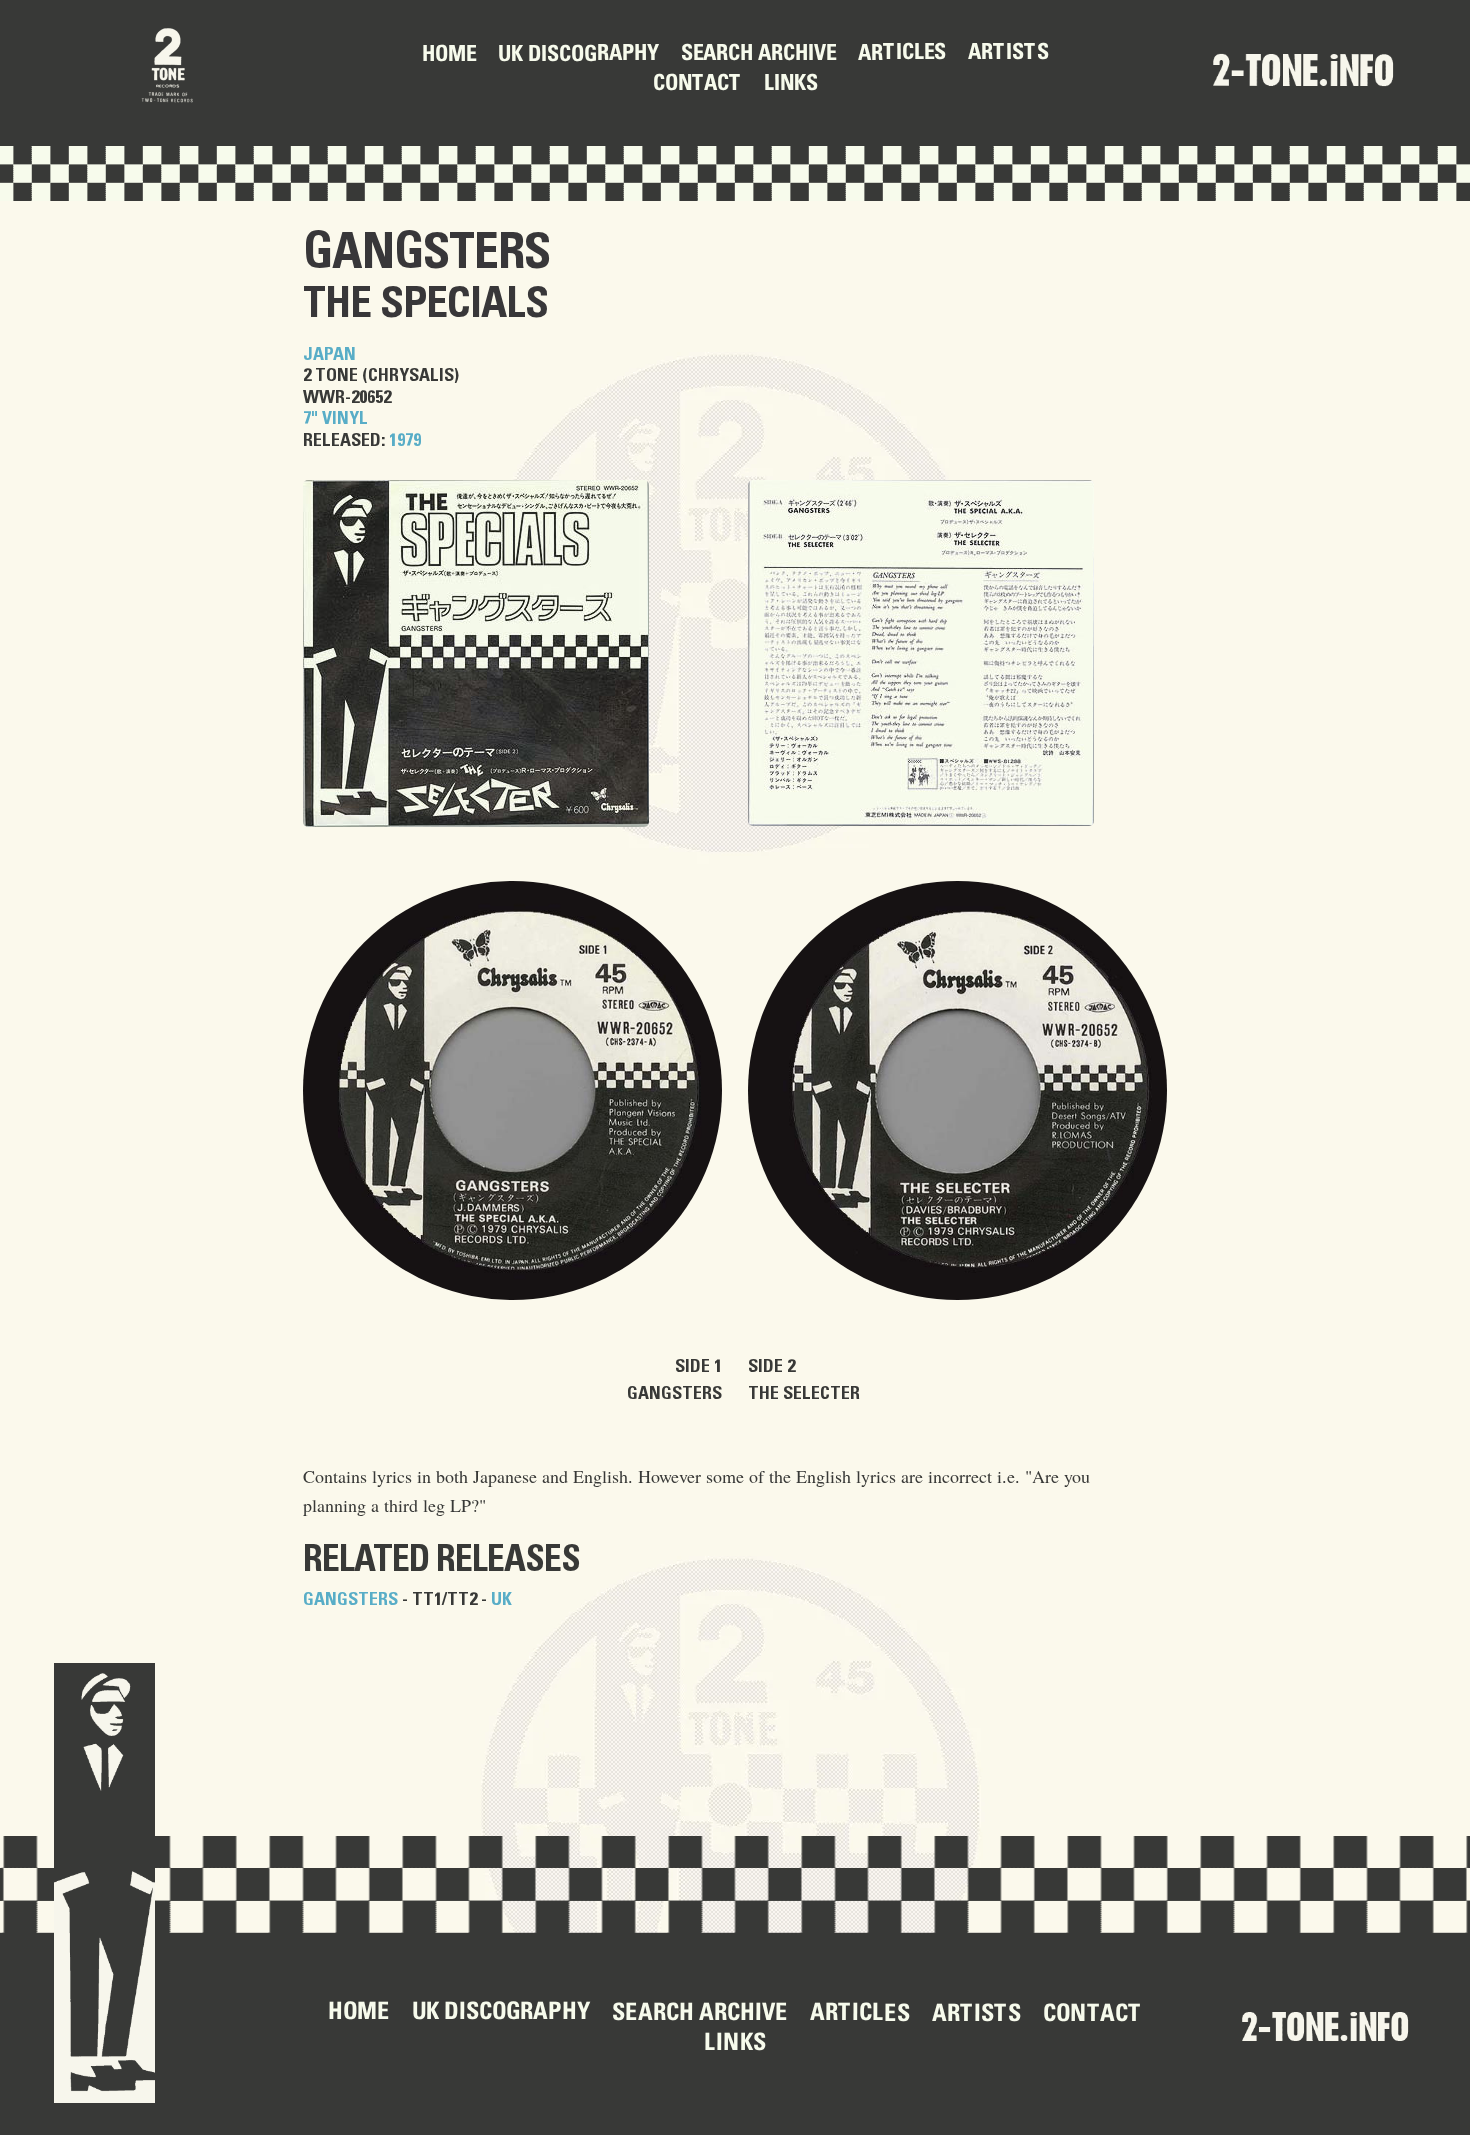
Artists (1007, 54)
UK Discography (577, 55)
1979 (405, 441)
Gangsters (426, 253)
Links (791, 85)
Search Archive (757, 55)
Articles (901, 54)
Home (448, 56)
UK (501, 1600)
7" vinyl (335, 419)
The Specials (425, 304)
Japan (329, 355)
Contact (697, 85)
